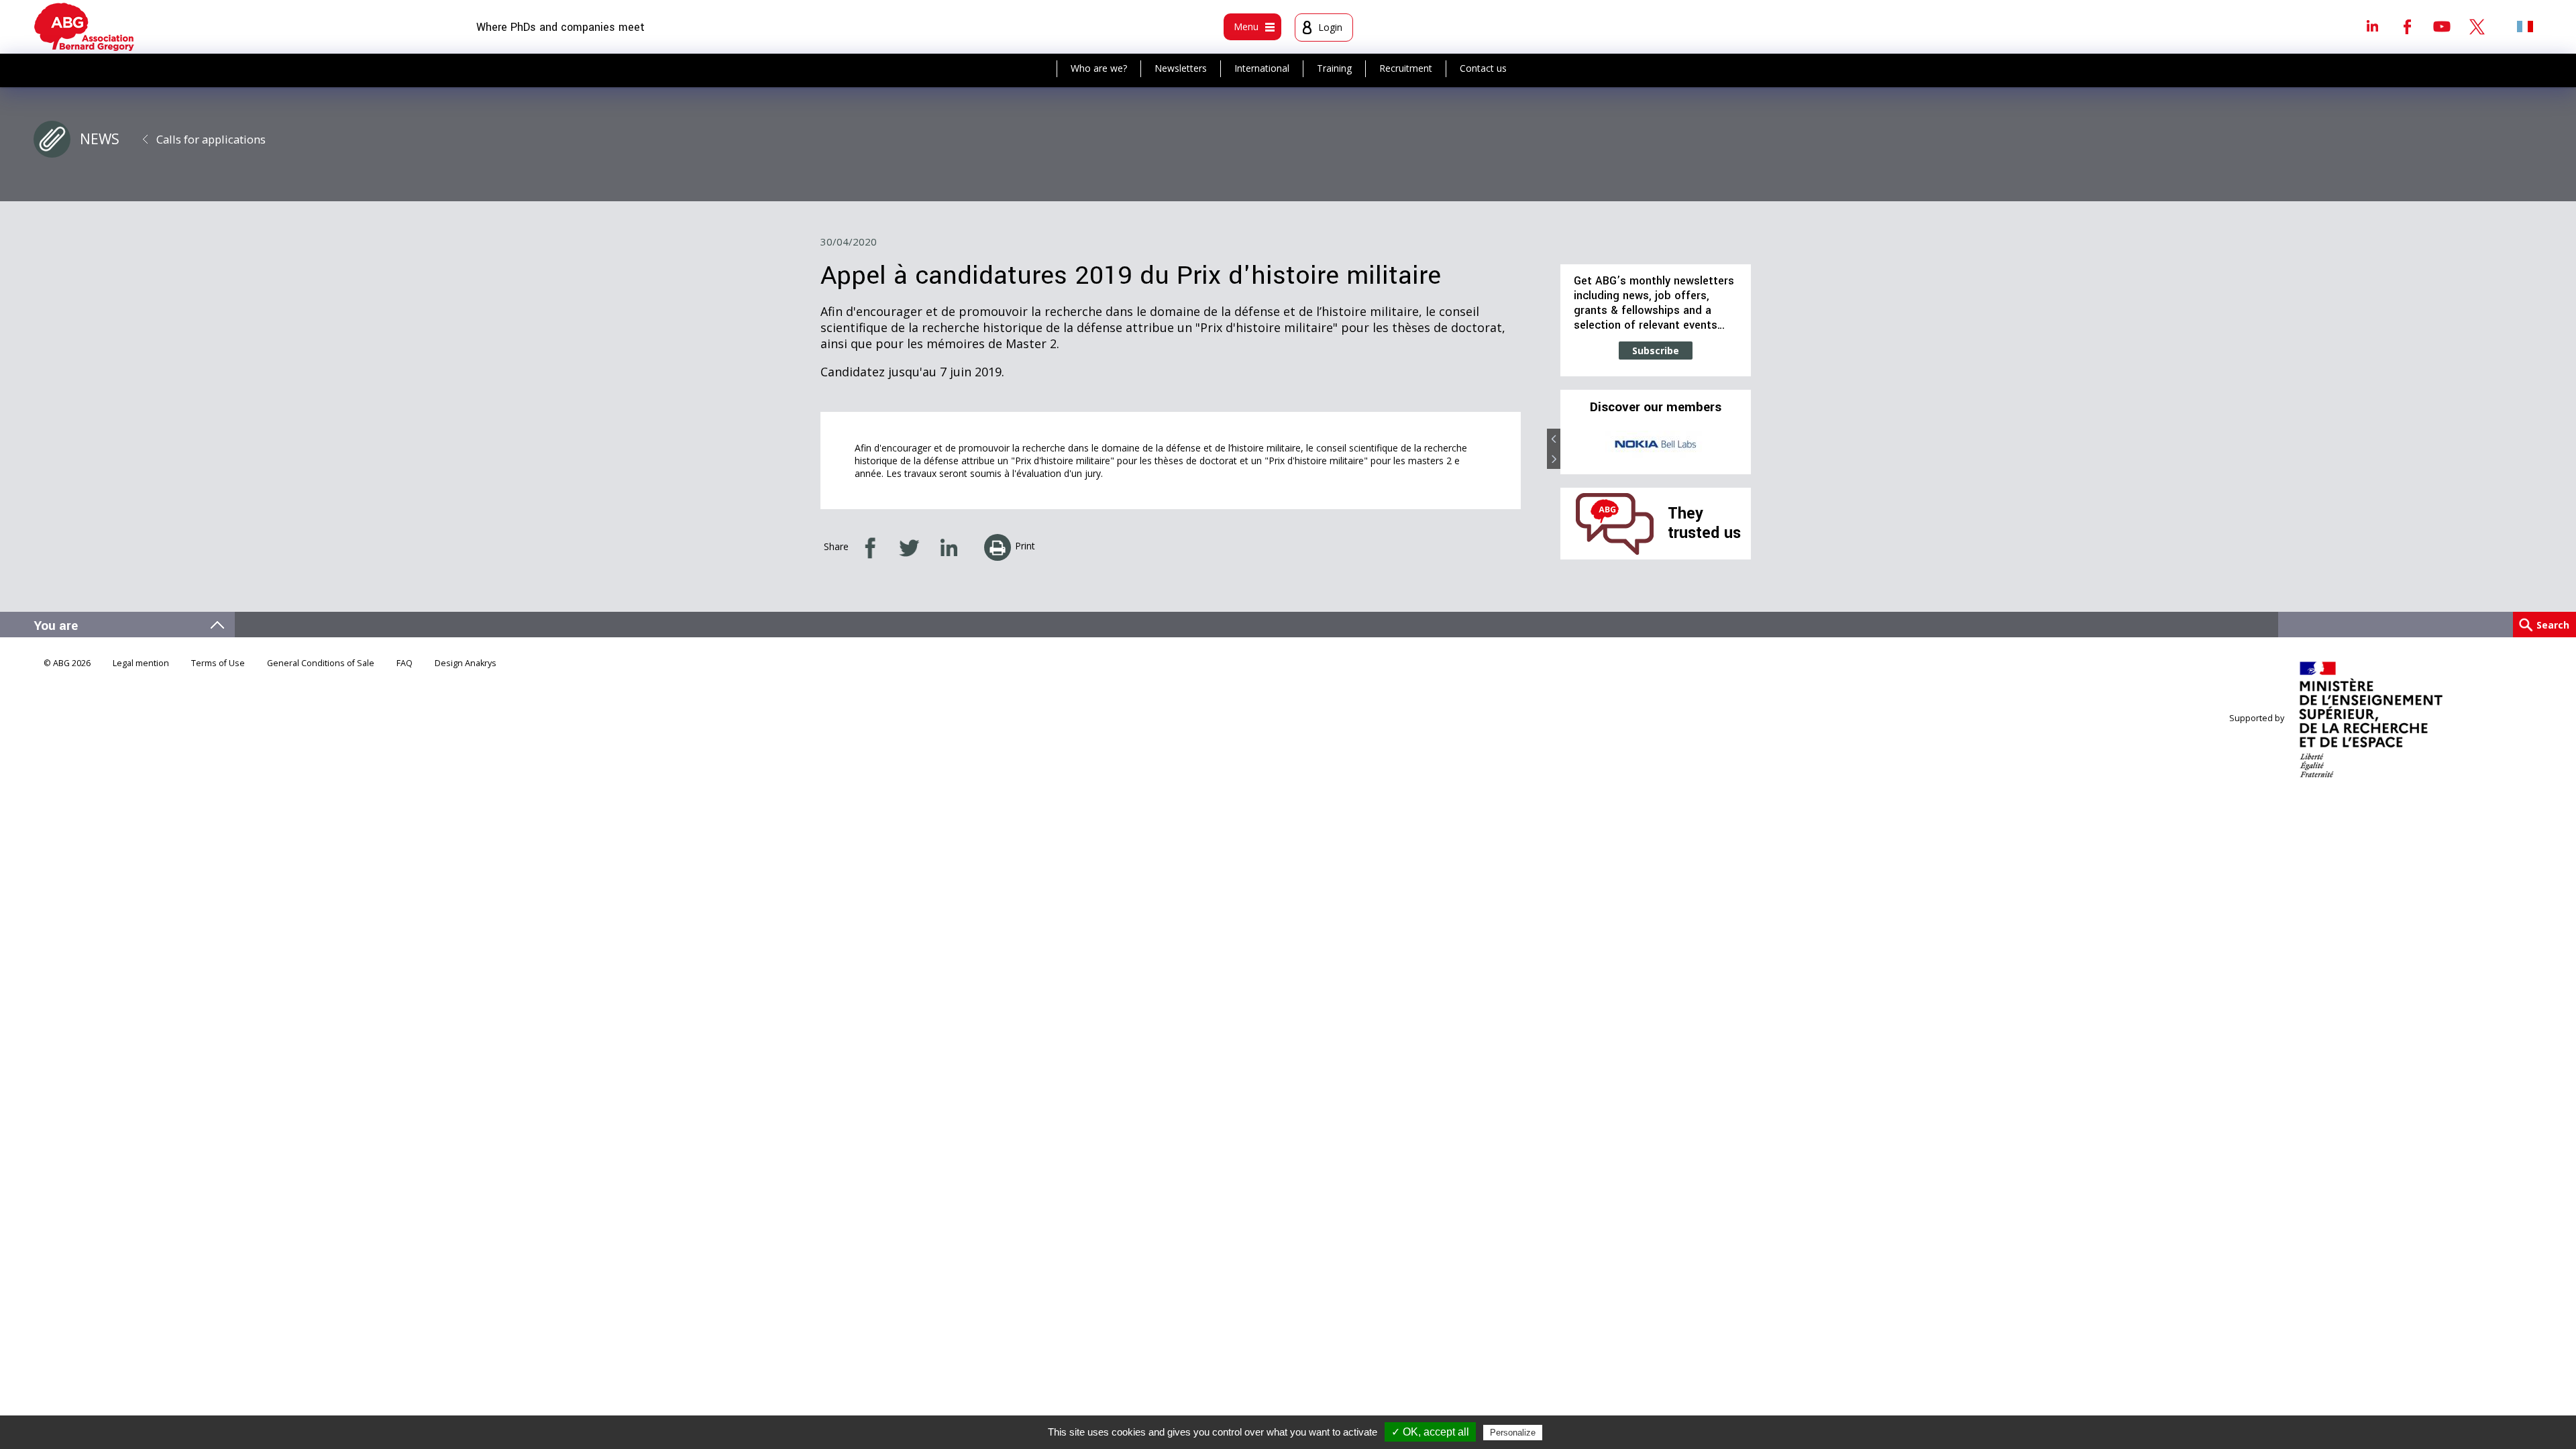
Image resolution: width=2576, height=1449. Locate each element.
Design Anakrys (466, 663)
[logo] (84, 27)
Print (1025, 546)
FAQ (405, 663)
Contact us (1483, 68)
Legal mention (141, 663)
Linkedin (2372, 26)
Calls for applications (211, 139)
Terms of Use (218, 663)
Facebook (2407, 26)
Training (1334, 68)
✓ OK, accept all (1430, 1432)
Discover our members (1656, 407)
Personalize (1513, 1433)
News (100, 139)
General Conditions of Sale (321, 663)
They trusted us (1704, 523)
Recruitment (1406, 68)
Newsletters (1181, 68)
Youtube (2442, 26)
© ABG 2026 (67, 663)
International (1262, 68)
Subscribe (1656, 351)
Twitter (2477, 26)
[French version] (2525, 26)
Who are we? (1099, 68)
